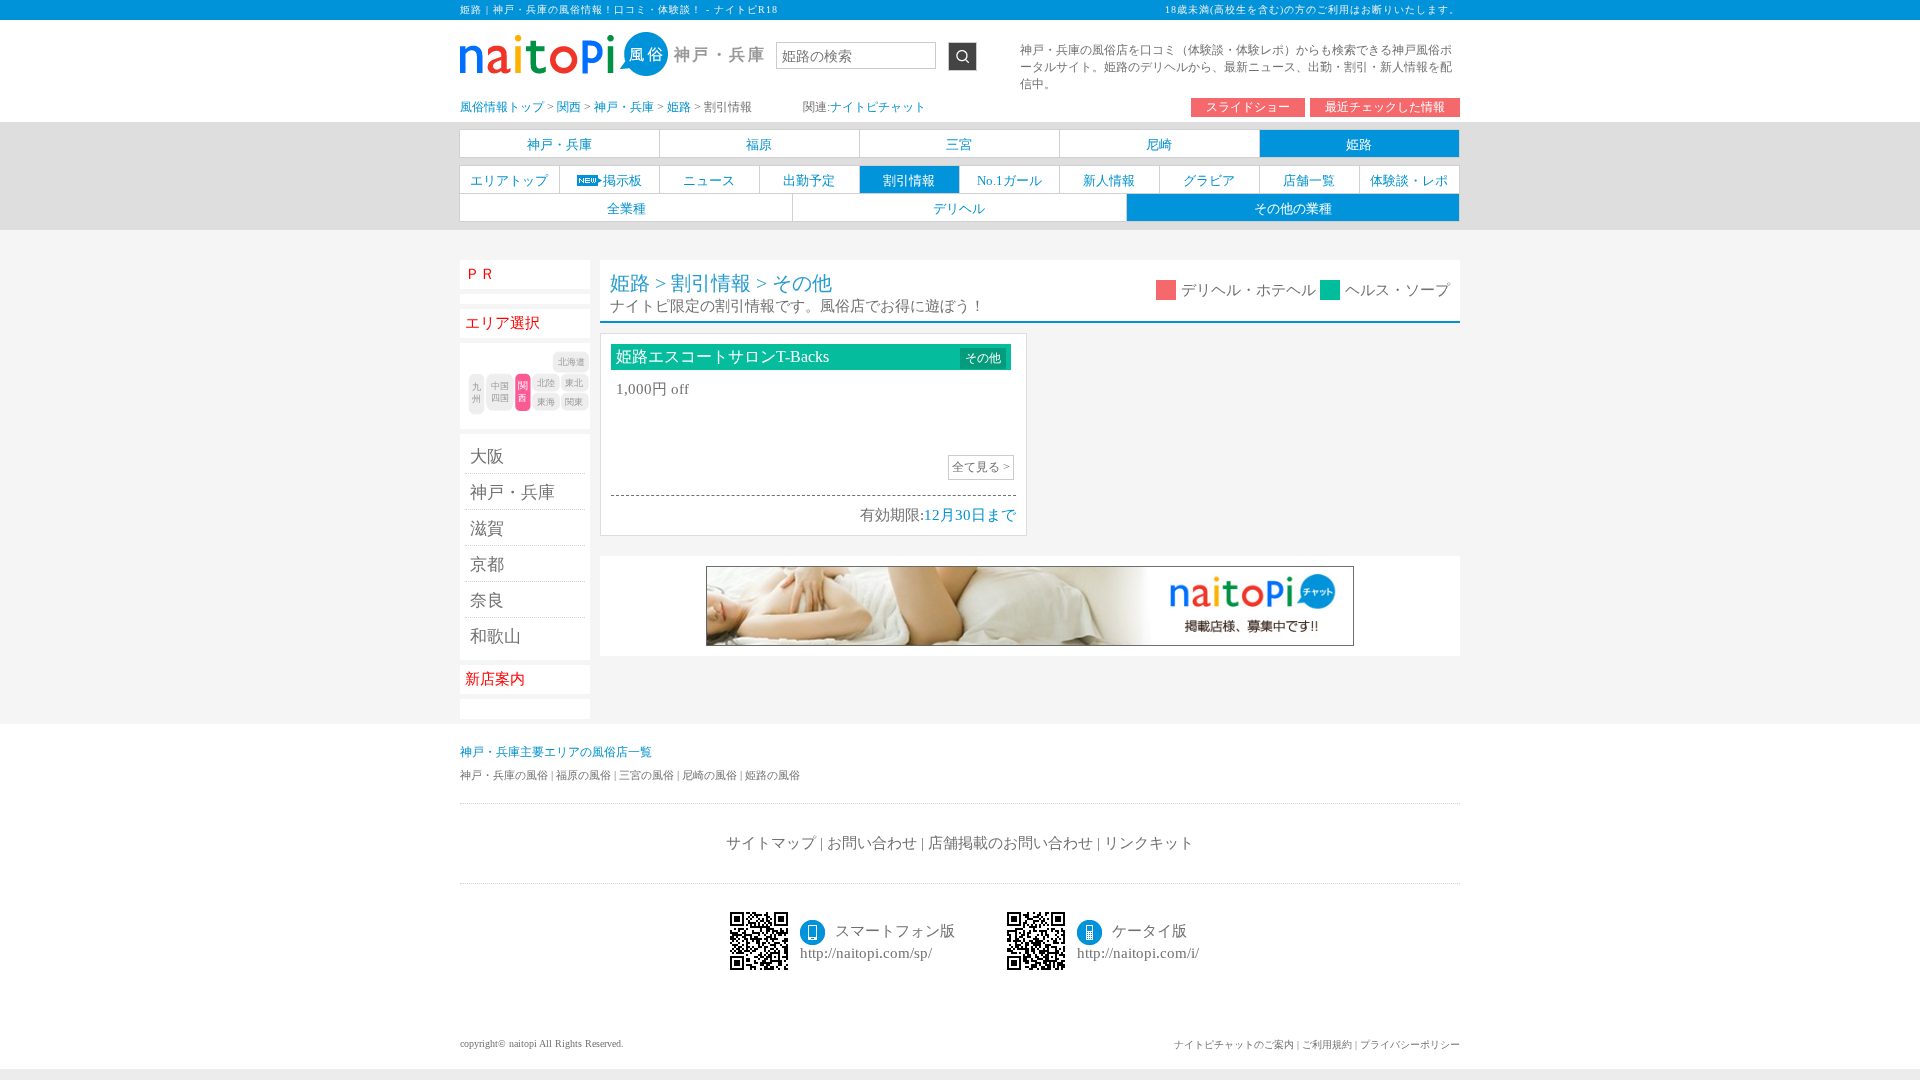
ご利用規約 (1327, 1044)
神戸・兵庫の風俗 (505, 775)
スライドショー (1248, 107)
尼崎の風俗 (711, 775)
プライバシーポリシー (1410, 1044)
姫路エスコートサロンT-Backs (722, 356)
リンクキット (1149, 843)
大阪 (487, 456)
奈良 (487, 600)
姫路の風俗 (772, 775)
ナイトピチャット (878, 107)
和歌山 (495, 636)
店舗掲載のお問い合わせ (1010, 843)
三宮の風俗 (648, 775)
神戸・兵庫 (512, 492)
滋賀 (487, 528)
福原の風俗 (585, 775)
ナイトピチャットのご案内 (1234, 1044)
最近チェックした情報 (1385, 107)
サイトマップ (771, 843)
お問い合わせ (872, 843)
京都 (487, 564)
